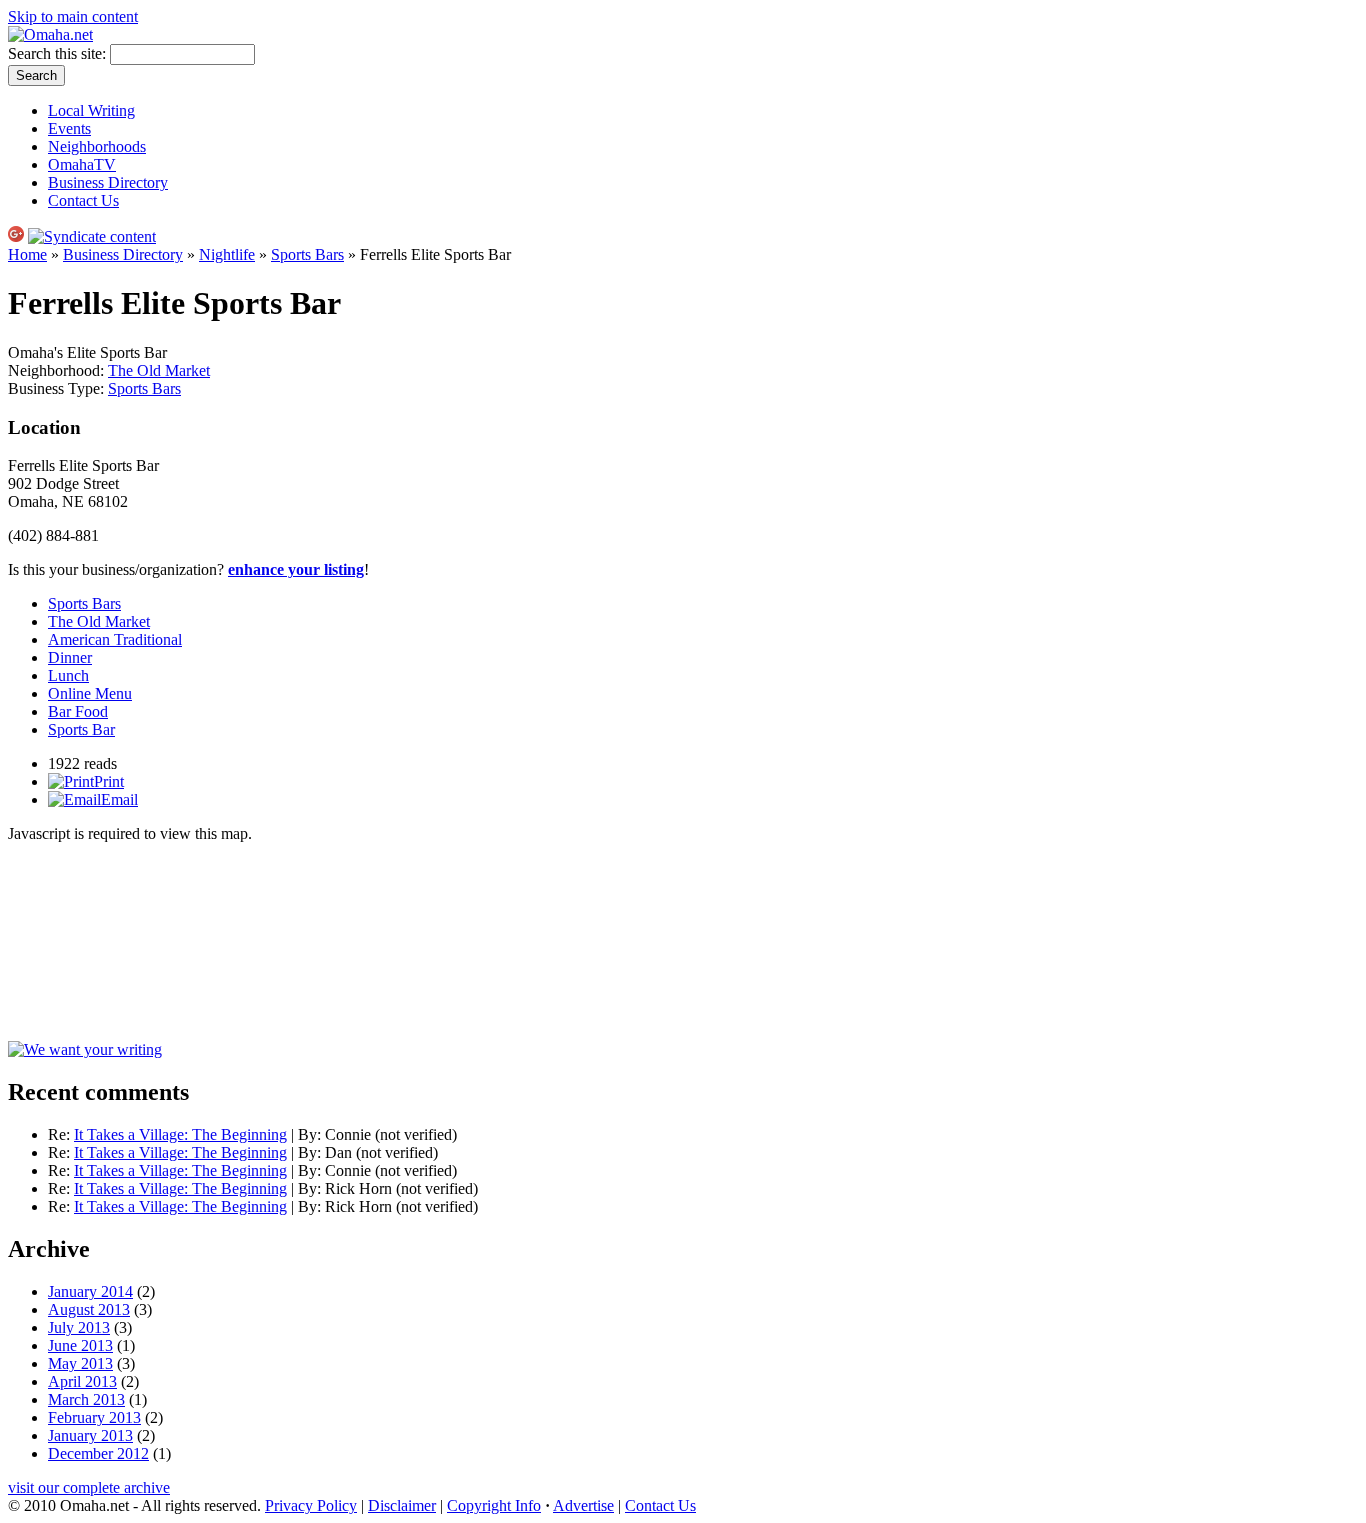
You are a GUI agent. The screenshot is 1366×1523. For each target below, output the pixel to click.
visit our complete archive (89, 1487)
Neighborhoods (97, 146)
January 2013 (90, 1435)
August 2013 (89, 1309)
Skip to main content (73, 16)
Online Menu (90, 693)
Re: (61, 1134)
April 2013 (82, 1381)
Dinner (70, 657)
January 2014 (90, 1291)
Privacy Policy (311, 1505)
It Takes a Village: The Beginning (180, 1134)
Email (119, 799)
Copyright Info (494, 1505)
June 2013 (80, 1345)
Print (109, 781)
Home (27, 254)
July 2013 (79, 1327)
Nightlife (227, 254)
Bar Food (78, 711)
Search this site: (59, 53)
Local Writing (91, 110)
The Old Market (159, 370)
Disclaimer (402, 1505)
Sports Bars (307, 254)
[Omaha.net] (50, 34)
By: (311, 1134)
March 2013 (86, 1399)
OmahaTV (82, 164)
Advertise (583, 1505)
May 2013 (80, 1363)
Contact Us (83, 200)
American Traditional (115, 639)
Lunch (68, 675)
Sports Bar (81, 729)
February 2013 (94, 1417)
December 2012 (98, 1453)
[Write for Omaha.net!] (85, 1049)
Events (69, 128)
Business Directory (108, 182)
